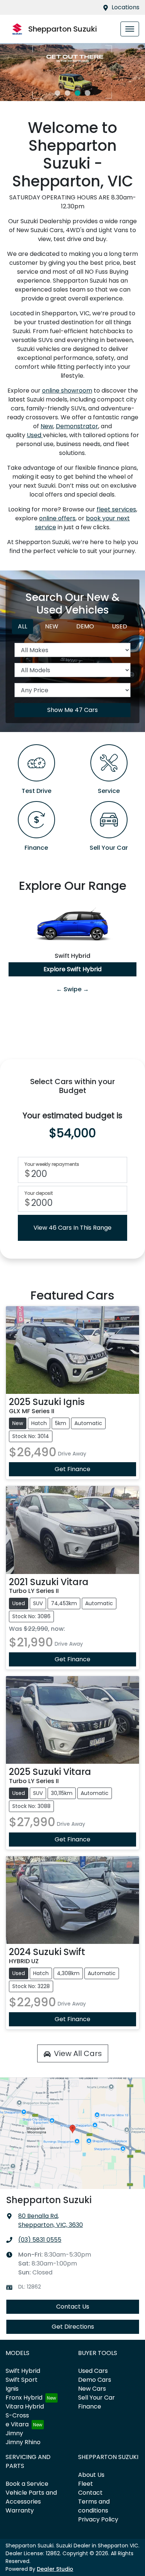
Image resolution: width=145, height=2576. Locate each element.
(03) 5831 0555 (40, 2240)
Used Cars (93, 2371)
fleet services (116, 509)
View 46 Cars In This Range (72, 1228)
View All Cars (78, 2053)
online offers (57, 518)
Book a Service (27, 2484)
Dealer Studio (55, 2569)
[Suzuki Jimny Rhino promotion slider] (78, 93)
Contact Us (73, 2307)
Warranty (20, 2510)
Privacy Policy (98, 2519)
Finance (90, 2406)
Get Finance (72, 1469)
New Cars (92, 2389)
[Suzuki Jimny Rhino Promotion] (72, 72)
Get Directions (73, 2327)
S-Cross (17, 2415)
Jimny (14, 2433)
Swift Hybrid (23, 2371)
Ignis (12, 2389)
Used (35, 435)
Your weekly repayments (52, 1164)
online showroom (67, 391)
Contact (90, 2493)
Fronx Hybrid (24, 2398)
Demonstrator (77, 426)
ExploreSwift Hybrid (72, 969)
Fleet (86, 2484)
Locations (125, 7)
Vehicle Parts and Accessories (31, 2497)
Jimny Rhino (23, 2442)
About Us (91, 2475)
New (47, 426)
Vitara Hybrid (25, 2406)
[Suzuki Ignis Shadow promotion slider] (88, 93)
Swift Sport (22, 2380)
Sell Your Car (96, 2398)
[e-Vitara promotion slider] (57, 93)
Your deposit (39, 1193)
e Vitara (17, 2424)
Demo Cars (95, 2380)
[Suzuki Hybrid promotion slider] (67, 93)
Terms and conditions (94, 2506)
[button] (130, 29)
